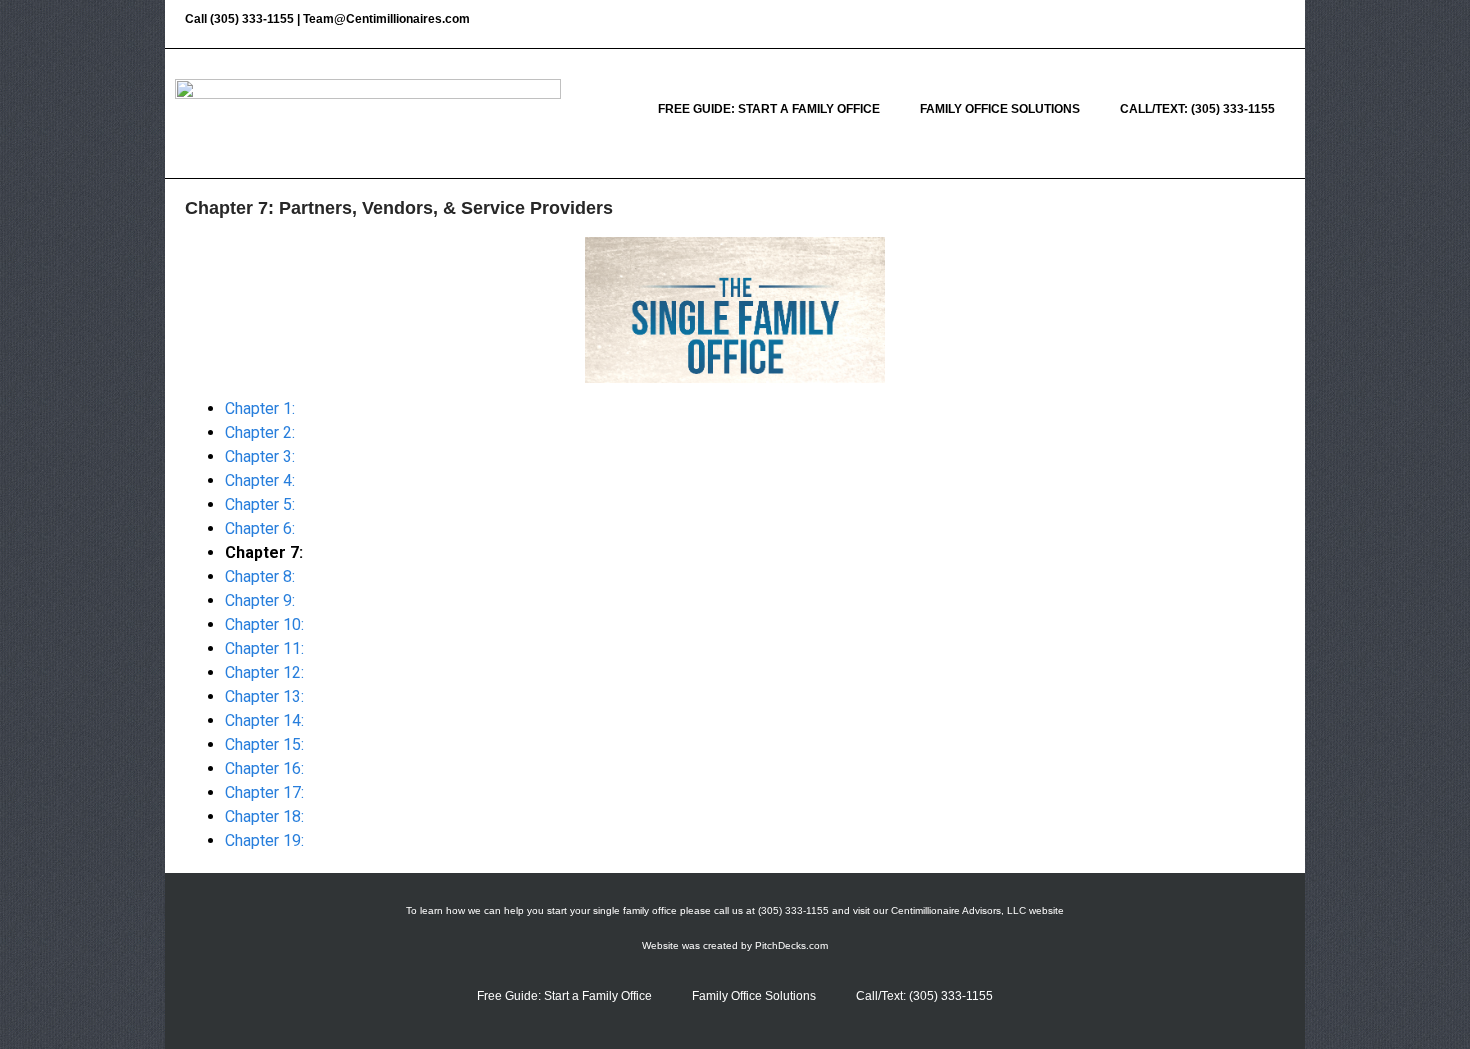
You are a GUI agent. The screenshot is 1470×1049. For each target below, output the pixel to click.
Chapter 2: (260, 432)
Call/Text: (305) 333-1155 (1197, 109)
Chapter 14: (264, 720)
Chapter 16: (264, 768)
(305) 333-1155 (252, 19)
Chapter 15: (264, 744)
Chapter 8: (260, 576)
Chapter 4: (260, 480)
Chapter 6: (260, 528)
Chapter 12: (264, 672)
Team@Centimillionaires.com (386, 19)
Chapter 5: (260, 504)
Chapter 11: (264, 648)
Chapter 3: (260, 456)
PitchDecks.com (791, 945)
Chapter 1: (260, 408)
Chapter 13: (264, 696)
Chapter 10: (264, 624)
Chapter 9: (260, 600)
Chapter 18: (264, 816)
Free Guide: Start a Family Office (769, 109)
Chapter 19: (264, 840)
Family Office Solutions (1000, 109)
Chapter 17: (264, 792)
